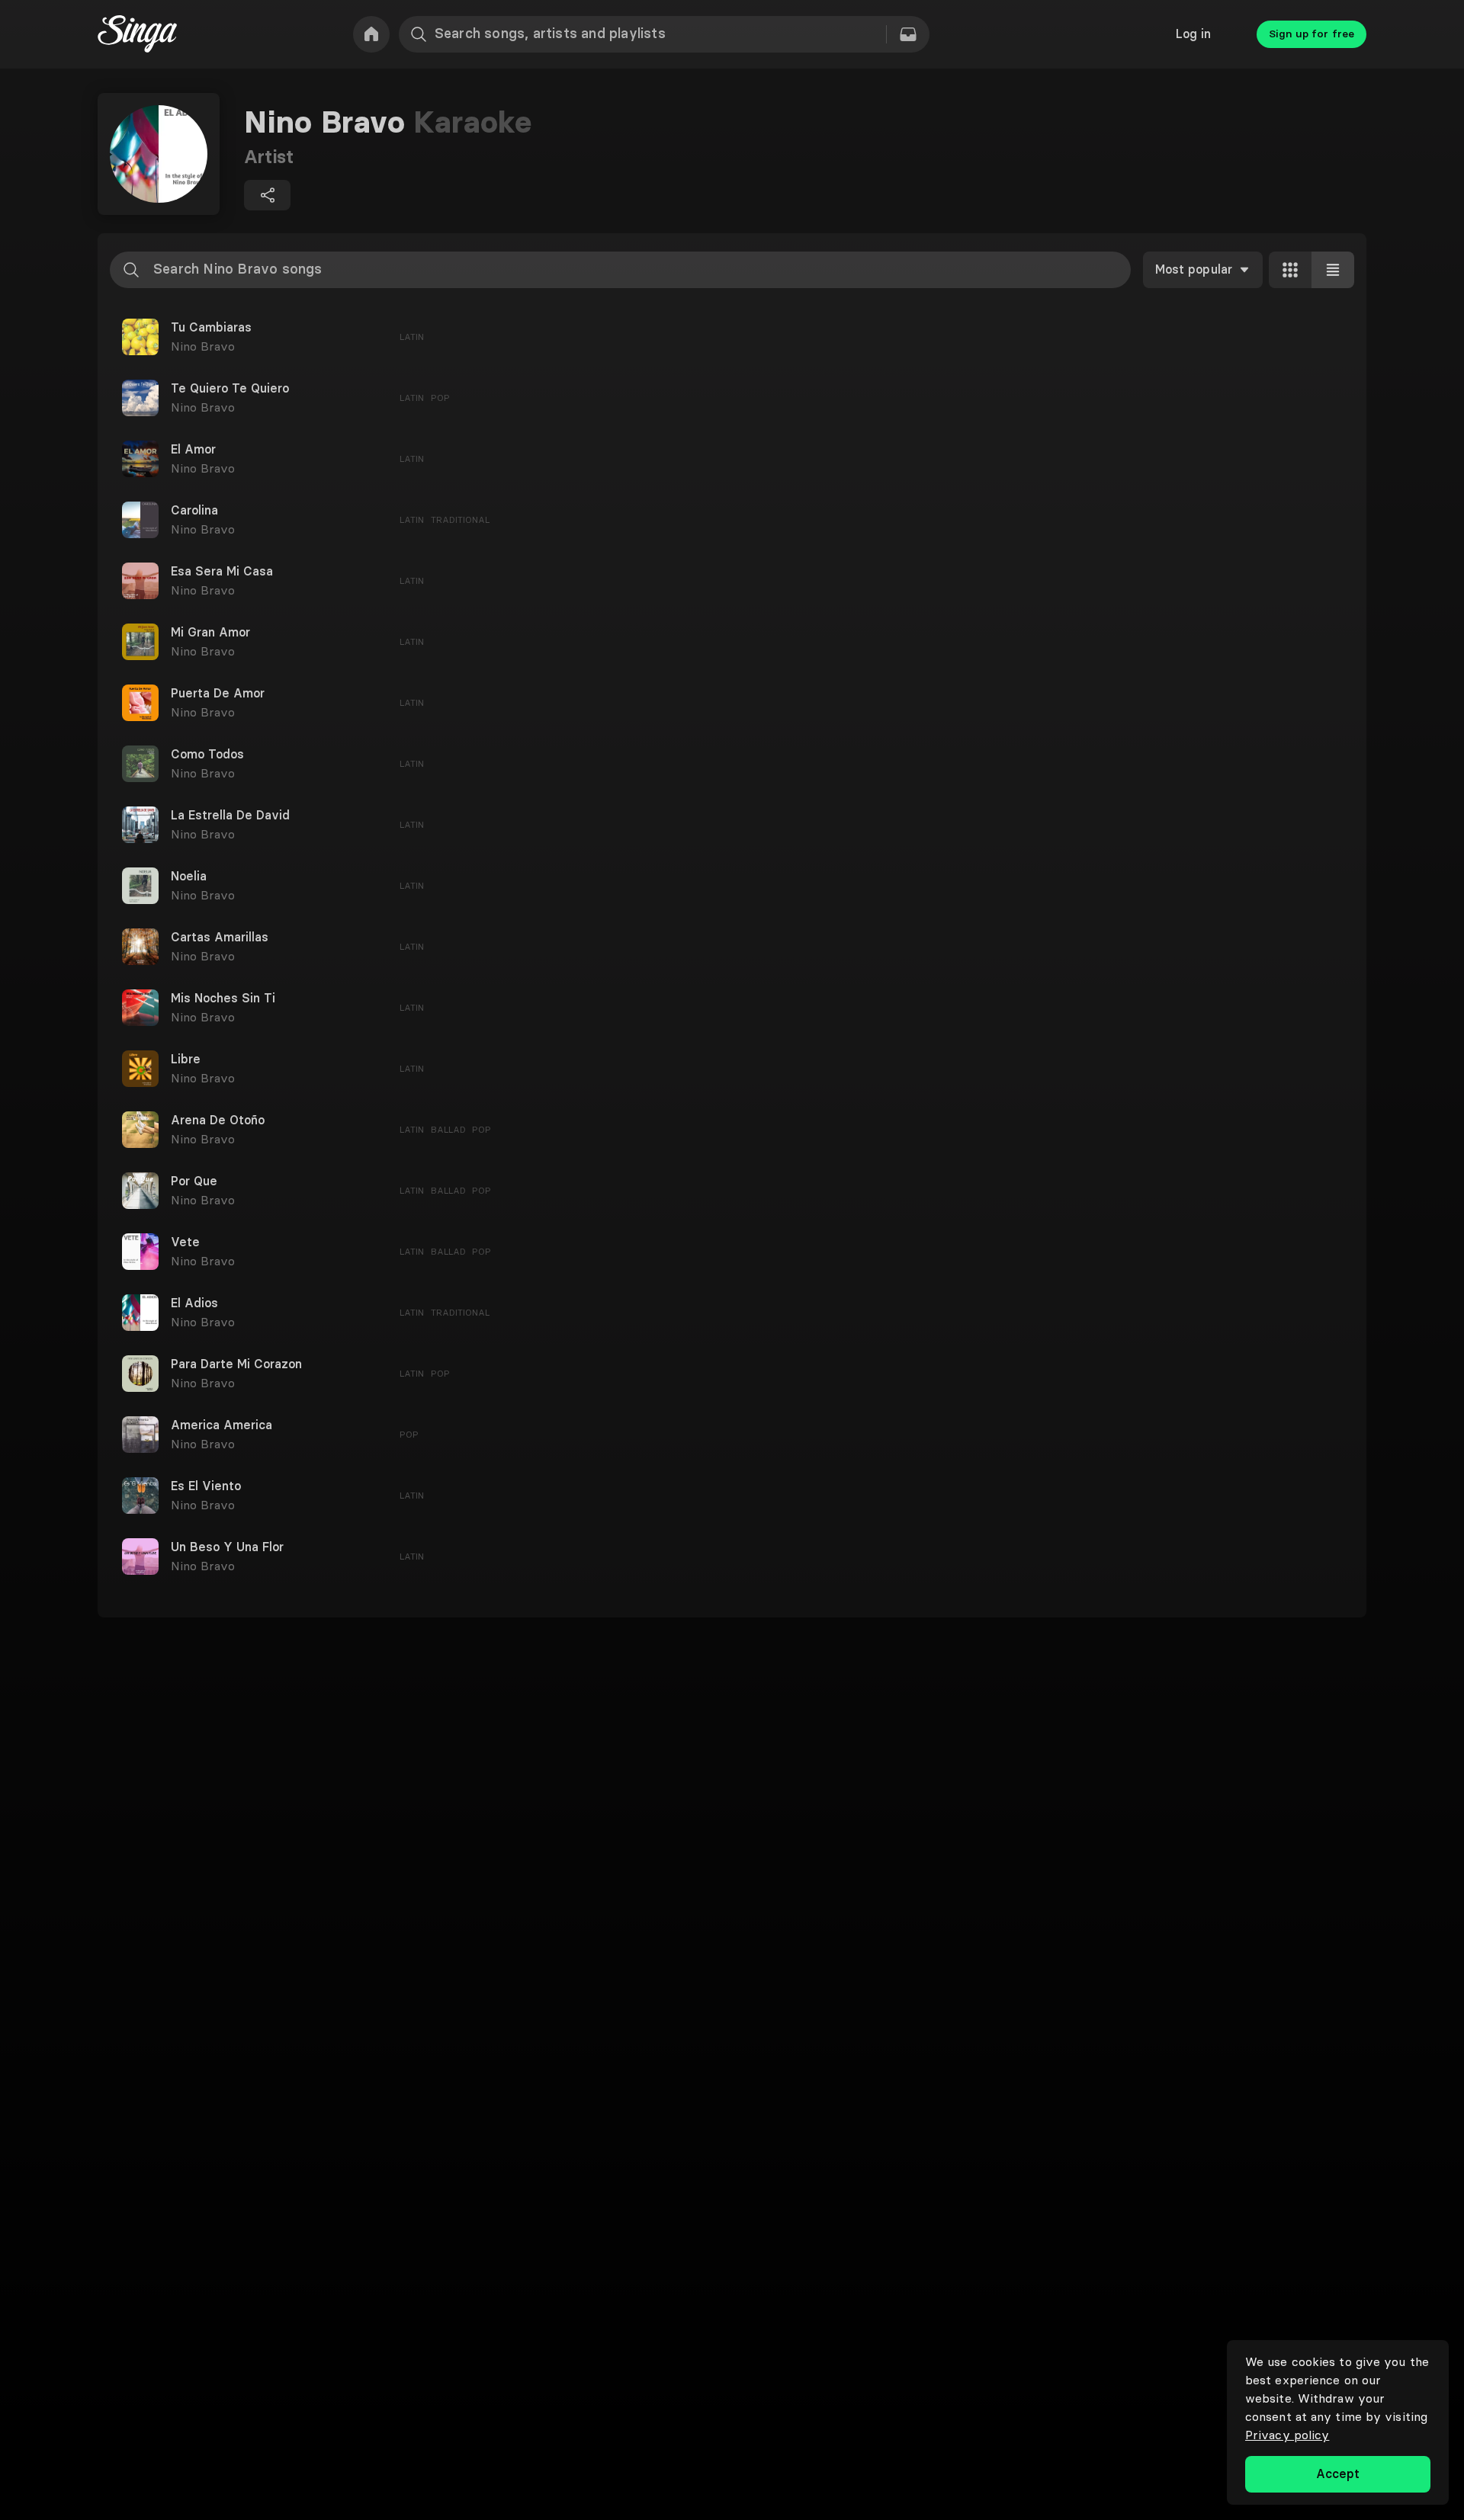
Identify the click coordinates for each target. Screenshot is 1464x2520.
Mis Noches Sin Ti (223, 999)
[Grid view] (1290, 270)
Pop (440, 398)
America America (222, 1425)
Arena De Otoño (218, 1121)
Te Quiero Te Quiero (230, 389)
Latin (412, 337)
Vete (185, 1242)
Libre (186, 1060)
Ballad (449, 1129)
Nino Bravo (203, 346)
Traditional (461, 519)
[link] (371, 34)
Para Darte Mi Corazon (236, 1364)
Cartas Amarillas (220, 938)
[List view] (1333, 270)
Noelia (189, 877)
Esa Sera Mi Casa (222, 572)
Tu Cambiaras (211, 328)
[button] (732, 337)
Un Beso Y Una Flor (227, 1547)
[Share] (267, 195)
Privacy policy (1287, 2435)
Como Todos (207, 755)
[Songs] (908, 34)
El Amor (193, 450)
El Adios (194, 1303)
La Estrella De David (230, 816)
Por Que (194, 1181)
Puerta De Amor (218, 694)
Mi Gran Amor (210, 633)
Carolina (194, 511)
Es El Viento (206, 1486)
